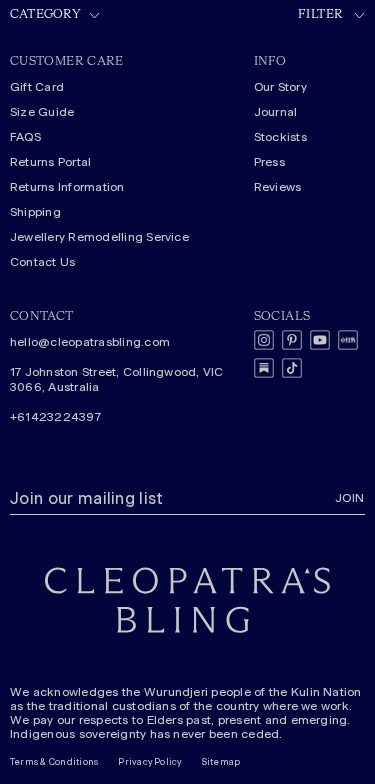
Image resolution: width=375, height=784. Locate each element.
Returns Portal (50, 162)
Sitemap (221, 762)
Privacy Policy (149, 762)
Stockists (280, 137)
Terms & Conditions (54, 762)
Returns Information (67, 187)
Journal (276, 112)
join (350, 498)
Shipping (35, 212)
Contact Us (42, 262)
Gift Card (37, 87)
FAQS (25, 137)
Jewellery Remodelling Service (99, 237)
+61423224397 (55, 417)
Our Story (280, 87)
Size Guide (42, 112)
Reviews (278, 187)
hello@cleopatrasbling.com (90, 342)
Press (269, 162)
